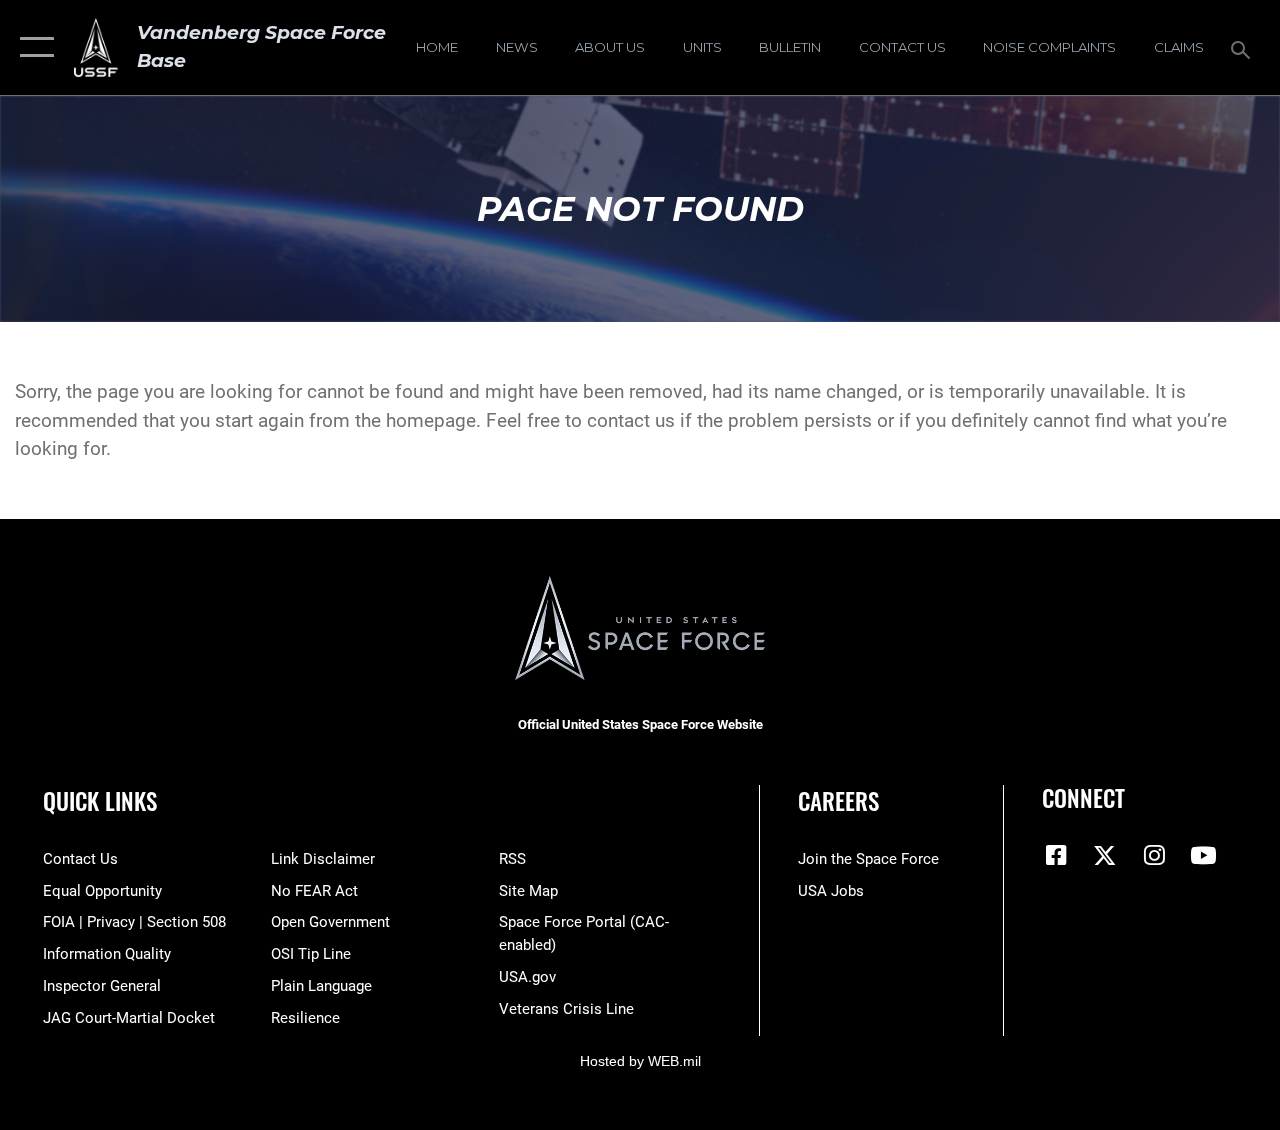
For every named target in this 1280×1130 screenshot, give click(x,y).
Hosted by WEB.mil (640, 1061)
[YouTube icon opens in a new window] (1203, 855)
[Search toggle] (1244, 47)
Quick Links (100, 801)
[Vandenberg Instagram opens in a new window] (1154, 855)
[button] (32, 47)
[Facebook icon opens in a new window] (1057, 855)
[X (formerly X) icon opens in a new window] (1105, 855)
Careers (838, 801)
